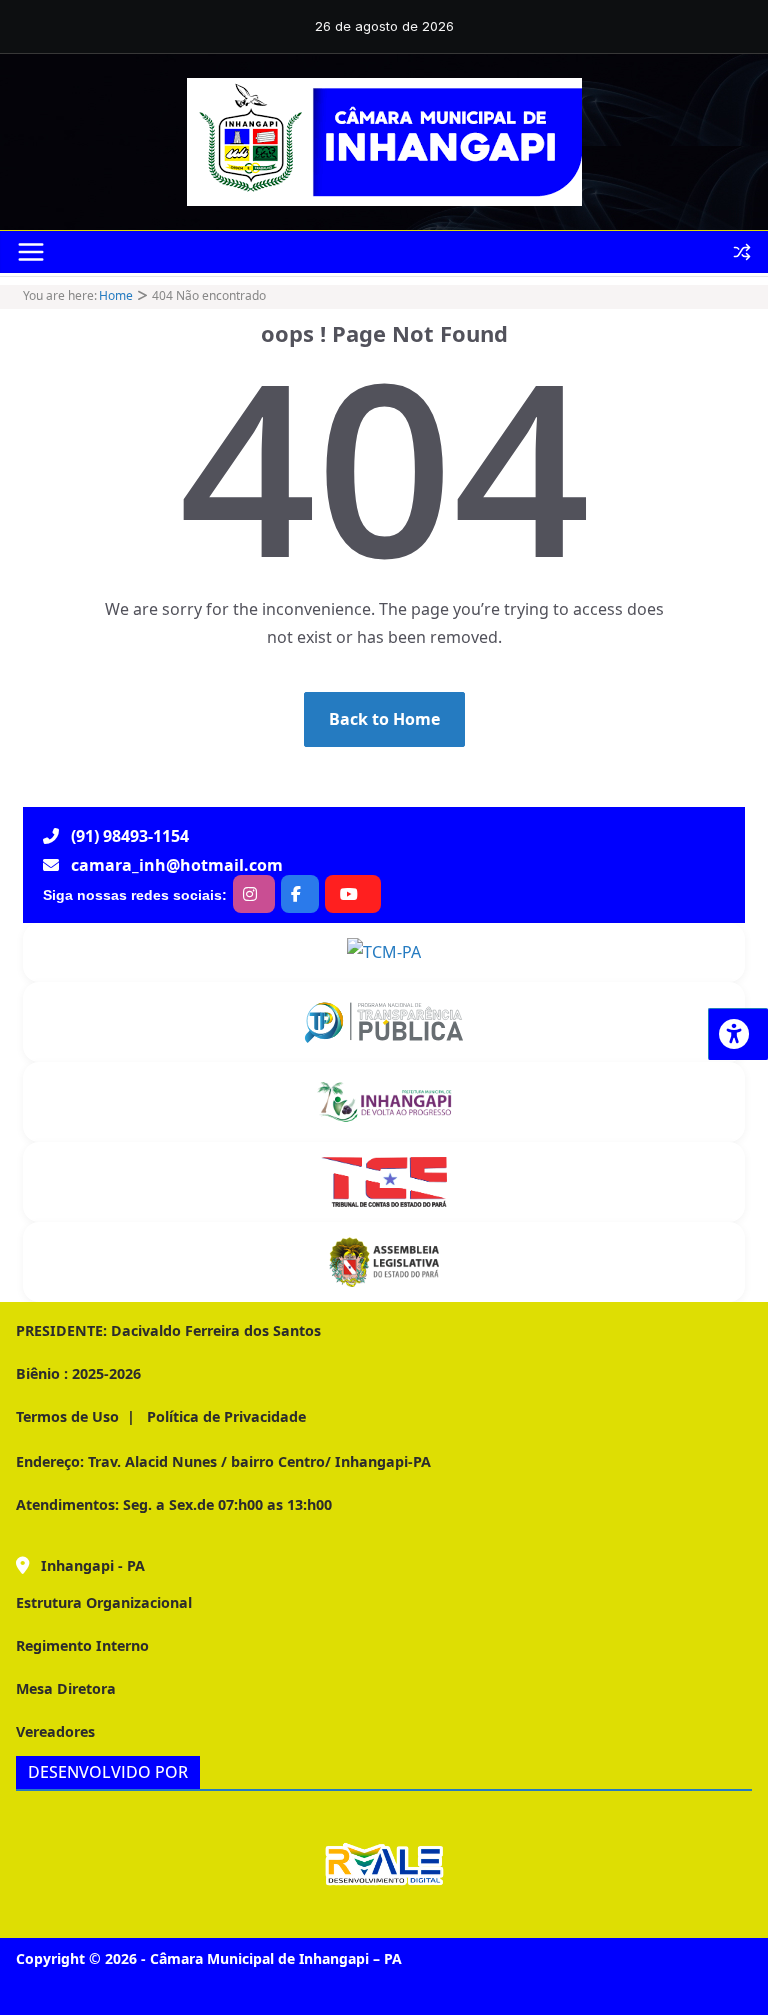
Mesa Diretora (66, 1688)
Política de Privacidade (224, 1416)
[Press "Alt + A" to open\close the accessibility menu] (738, 1034)
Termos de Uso (67, 1416)
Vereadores (55, 1731)
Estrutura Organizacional (104, 1602)
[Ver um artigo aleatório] (742, 252)
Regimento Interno (82, 1645)
